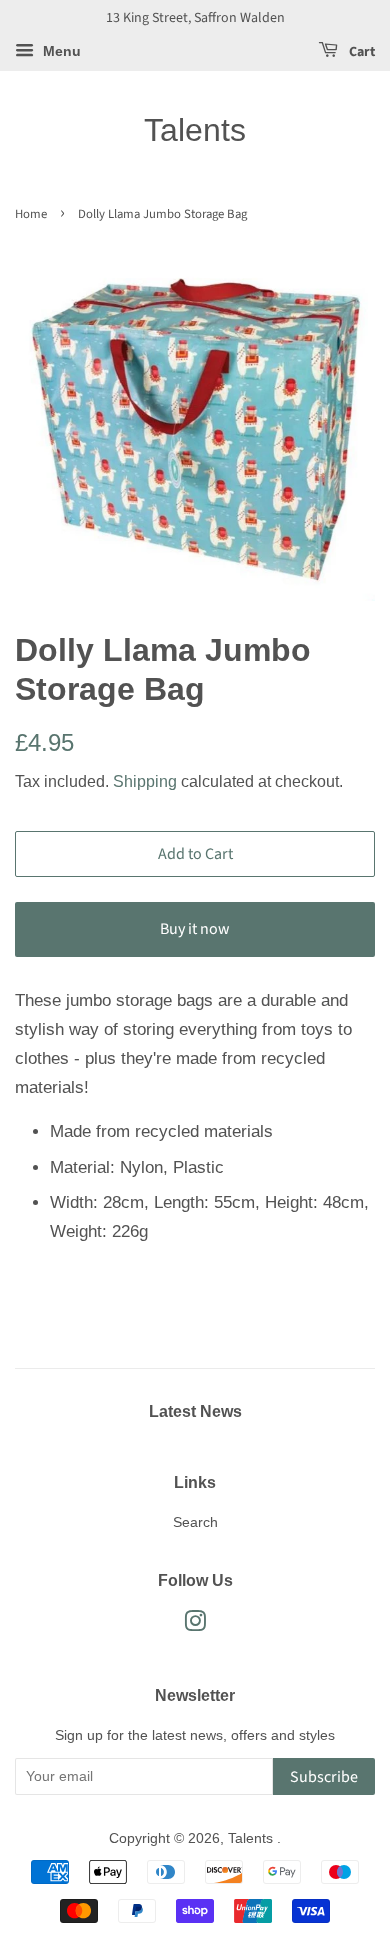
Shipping (145, 781)
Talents (195, 130)
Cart (360, 52)
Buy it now (195, 929)
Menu (60, 51)
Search (195, 1522)
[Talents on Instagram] (195, 1625)
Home (31, 214)
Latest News (195, 1411)
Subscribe (324, 1777)
